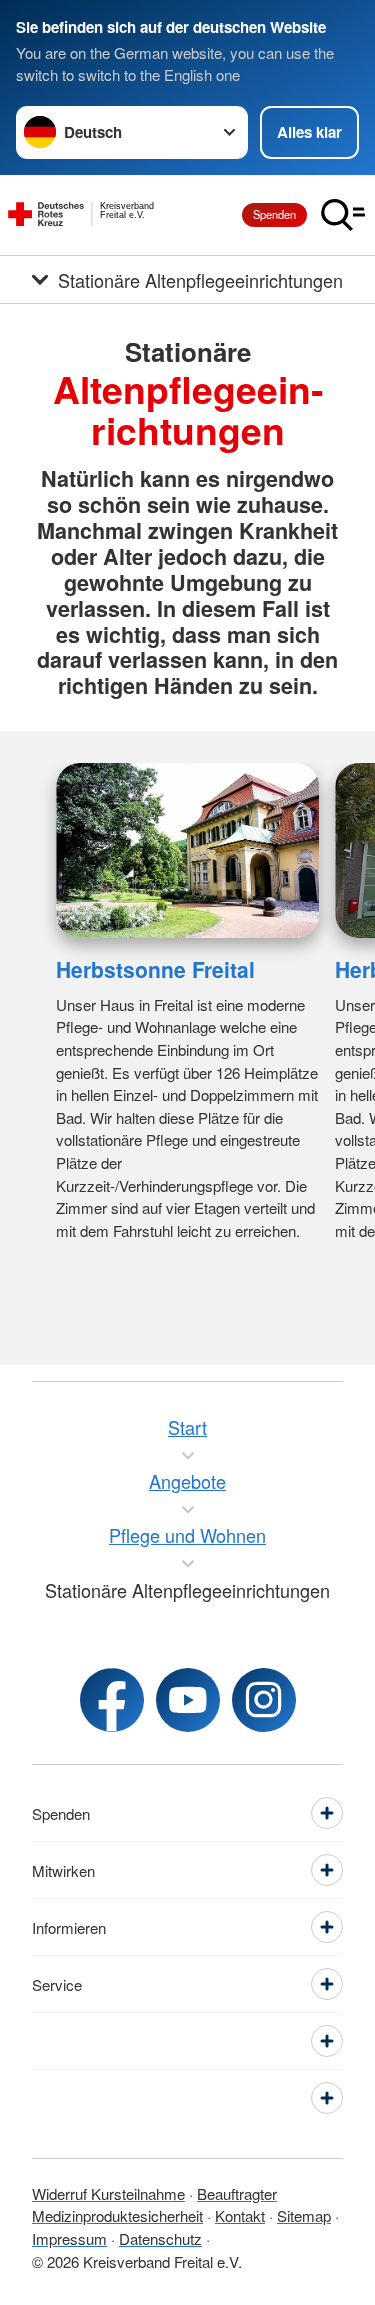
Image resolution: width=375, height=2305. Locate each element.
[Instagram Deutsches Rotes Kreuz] (264, 1700)
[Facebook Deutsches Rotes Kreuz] (112, 1700)
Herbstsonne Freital (155, 969)
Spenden (274, 214)
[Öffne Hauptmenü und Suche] (343, 215)
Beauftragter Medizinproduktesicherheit (154, 2205)
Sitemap (304, 2215)
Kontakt (240, 2215)
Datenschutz (160, 2238)
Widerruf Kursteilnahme (108, 2193)
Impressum (69, 2238)
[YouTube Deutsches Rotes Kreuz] (188, 1700)
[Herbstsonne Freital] (187, 850)
